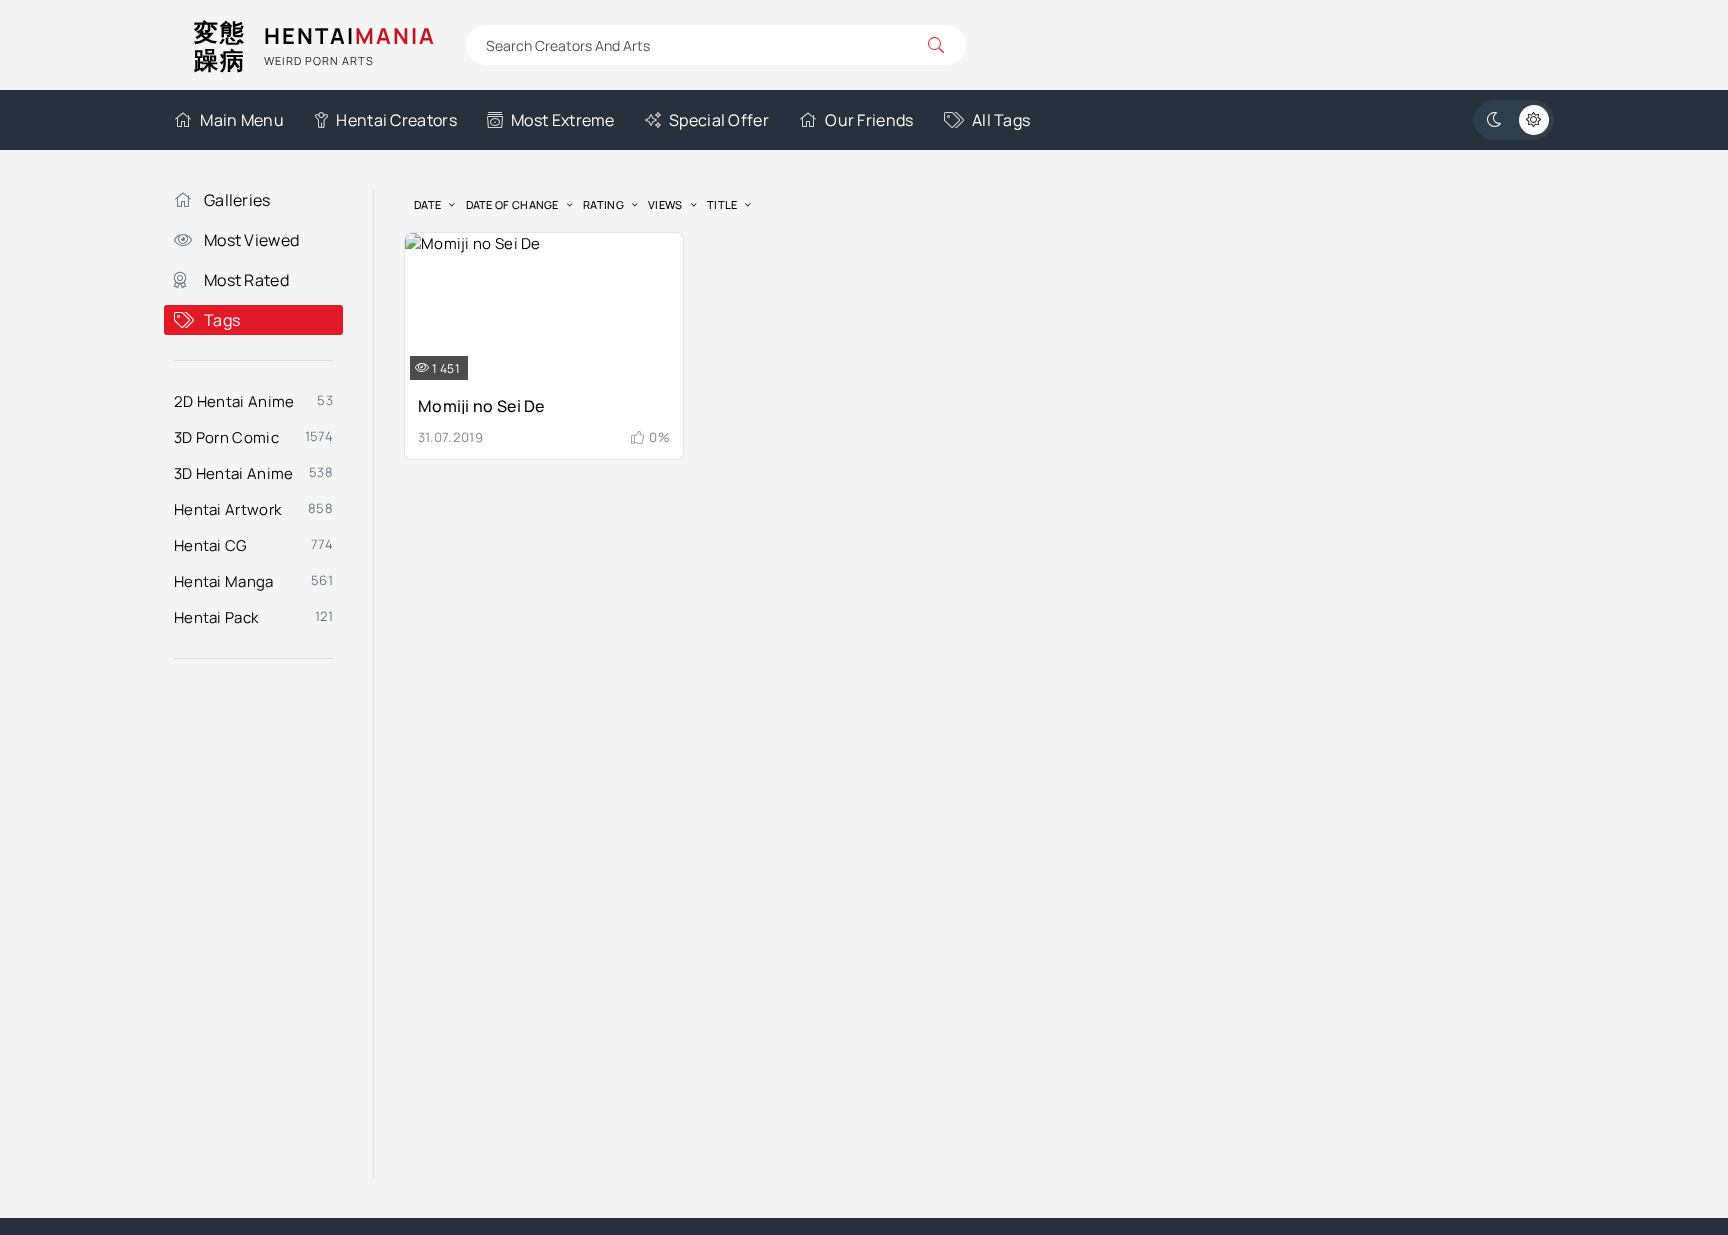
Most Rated (246, 280)
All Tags (1001, 120)
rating (603, 204)
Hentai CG (211, 545)
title (722, 204)
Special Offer (719, 120)
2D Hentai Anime (234, 401)
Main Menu (242, 120)
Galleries (237, 200)
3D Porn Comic (226, 437)
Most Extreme (563, 120)
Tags (222, 320)
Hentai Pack (216, 617)
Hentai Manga (224, 581)
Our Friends (869, 120)
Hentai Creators (396, 120)
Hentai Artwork (227, 509)
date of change (512, 204)
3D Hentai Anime (234, 473)
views (665, 204)
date (427, 204)
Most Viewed (251, 240)
